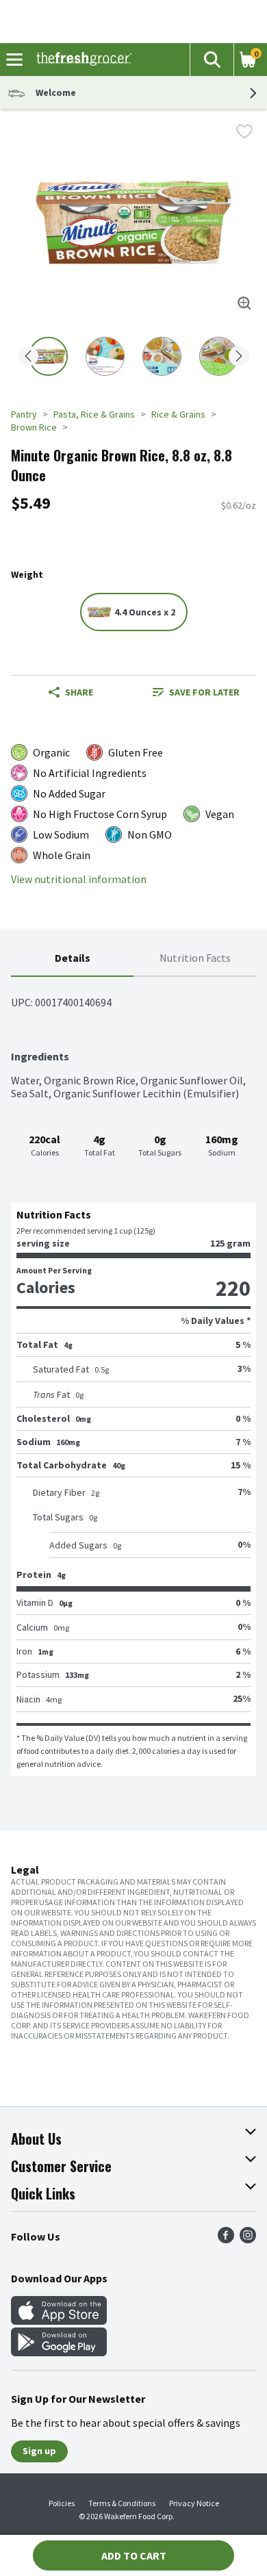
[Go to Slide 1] (48, 356)
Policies (62, 2503)
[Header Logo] (81, 60)
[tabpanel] (133, 1376)
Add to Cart (134, 2555)
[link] (196, 692)
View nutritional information (79, 879)
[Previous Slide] (28, 357)
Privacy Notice (194, 2503)
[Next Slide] (239, 357)
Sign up (39, 2451)
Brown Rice (34, 427)
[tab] (72, 959)
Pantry (24, 414)
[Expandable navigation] (14, 60)
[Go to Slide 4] (219, 356)
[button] (212, 60)
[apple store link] (59, 2321)
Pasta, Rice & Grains (94, 414)
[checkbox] (244, 131)
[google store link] (59, 2352)
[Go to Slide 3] (162, 356)
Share (79, 692)
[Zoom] (244, 303)
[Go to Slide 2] (105, 356)
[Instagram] (248, 2239)
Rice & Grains (178, 414)
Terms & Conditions (122, 2503)
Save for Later (204, 692)
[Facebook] (226, 2239)
